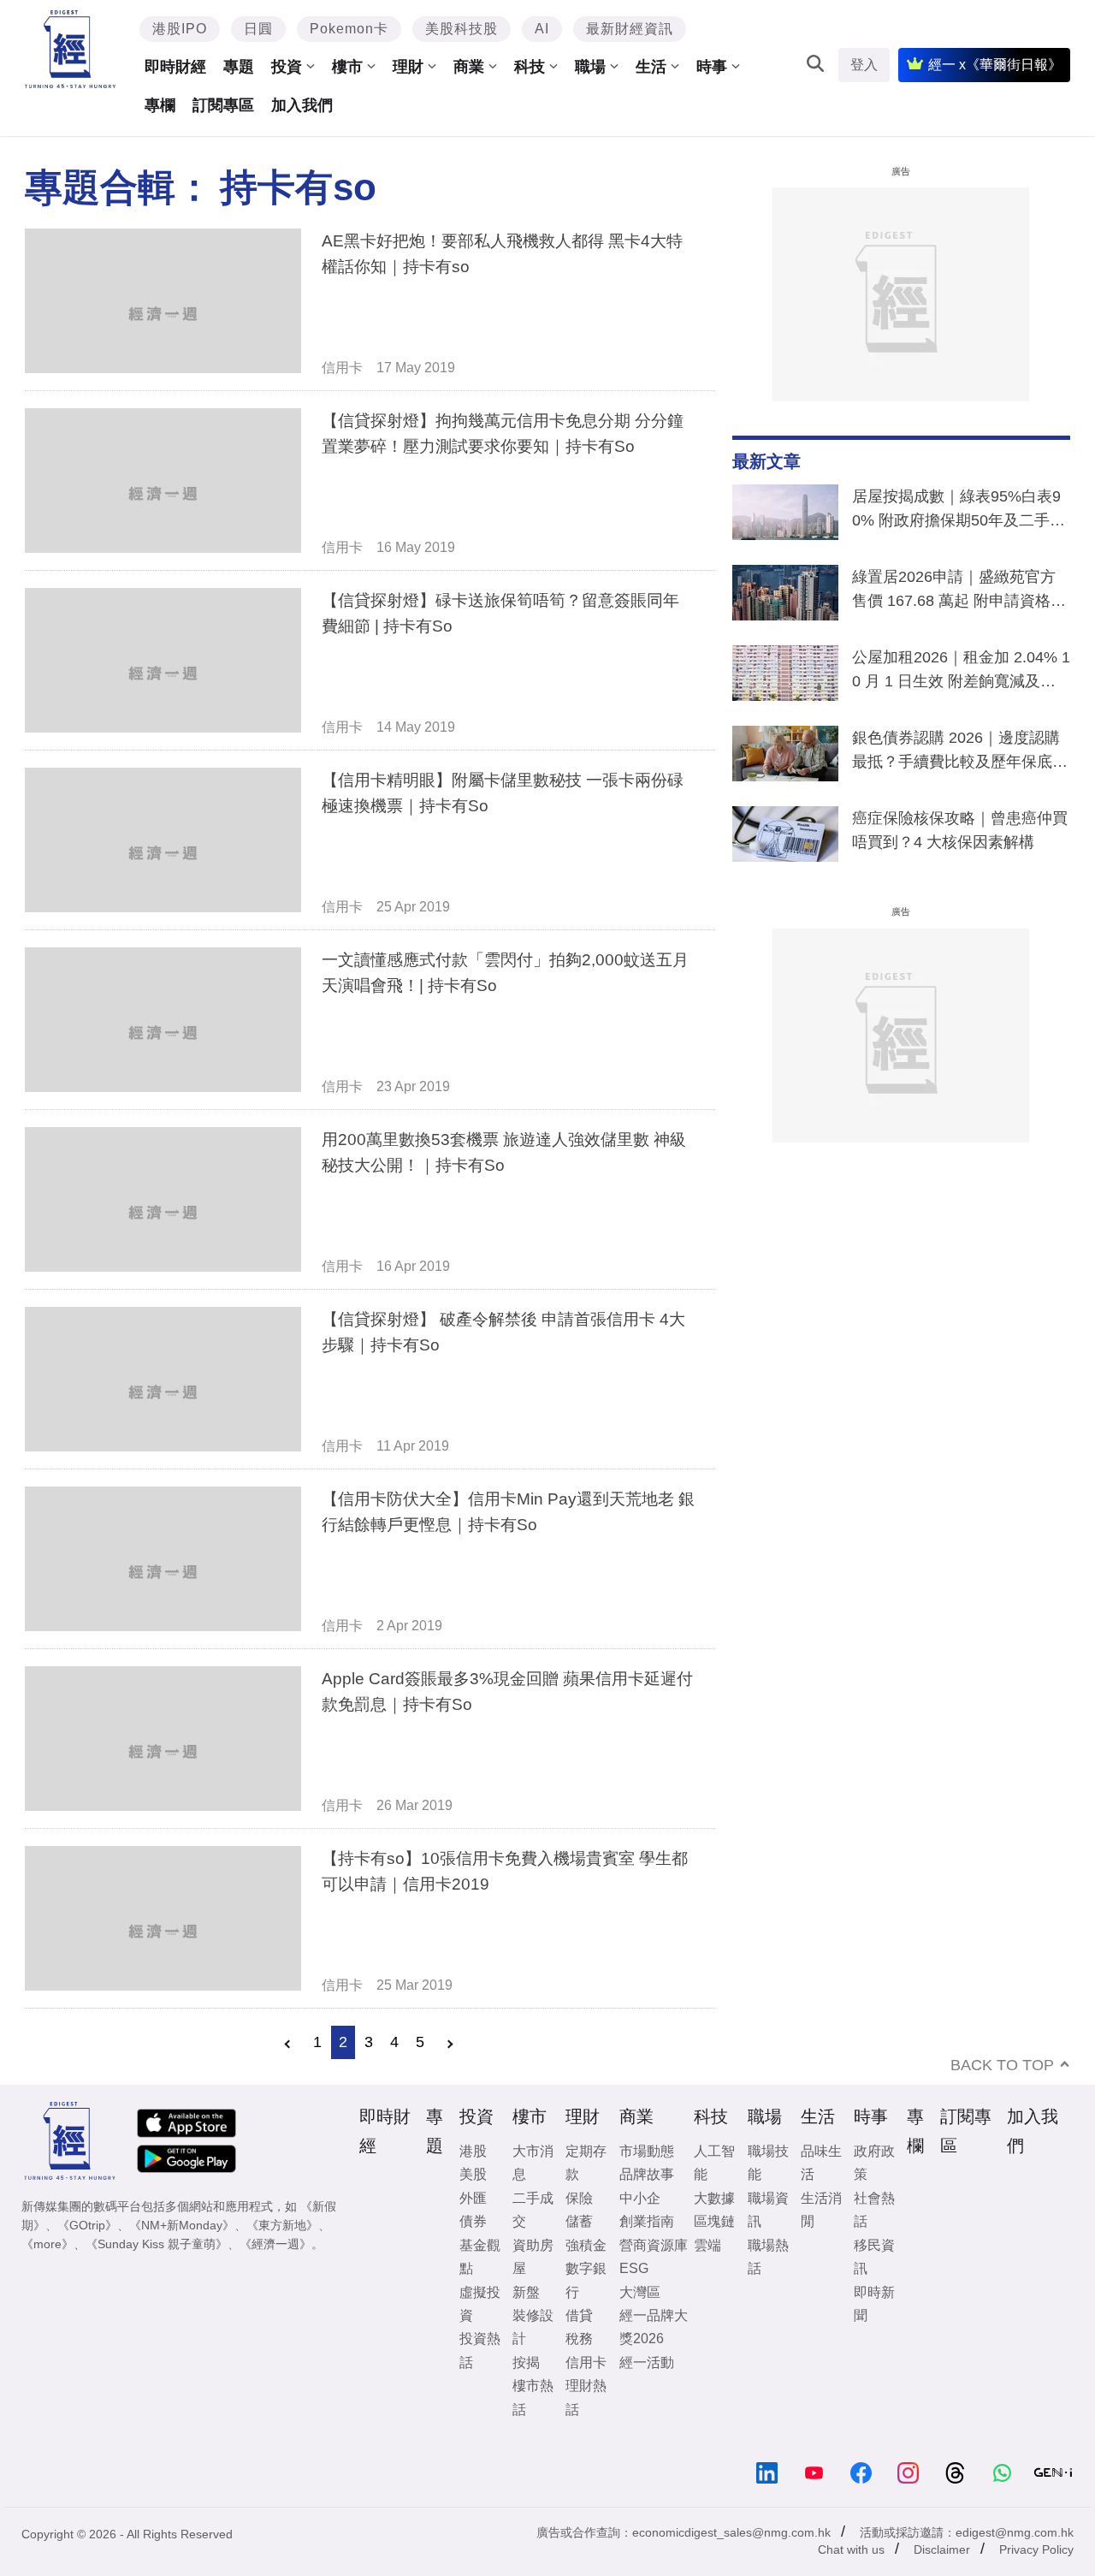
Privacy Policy (1036, 2549)
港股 (473, 2151)
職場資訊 (768, 2210)
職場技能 (768, 2163)
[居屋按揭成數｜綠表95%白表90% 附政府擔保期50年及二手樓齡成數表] (785, 516)
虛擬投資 (480, 2304)
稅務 (579, 2339)
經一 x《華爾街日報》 (995, 65)
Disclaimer (942, 2549)
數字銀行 (586, 2280)
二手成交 (533, 2210)
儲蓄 (579, 2221)
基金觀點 (480, 2257)
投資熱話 (480, 2350)
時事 (712, 67)
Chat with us (851, 2549)
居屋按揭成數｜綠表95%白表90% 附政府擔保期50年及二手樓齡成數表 (959, 512)
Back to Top (1002, 2065)
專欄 (160, 105)
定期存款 (586, 2163)
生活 (651, 67)
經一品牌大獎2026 (654, 2327)
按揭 (526, 2362)
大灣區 (640, 2292)
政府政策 (874, 2163)
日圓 (258, 29)
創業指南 (647, 2221)
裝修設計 (533, 2327)
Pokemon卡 (349, 29)
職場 (590, 67)
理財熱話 (586, 2397)
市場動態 (647, 2151)
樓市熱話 (533, 2397)
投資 (287, 67)
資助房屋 (533, 2257)
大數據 (714, 2198)
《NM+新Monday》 (182, 2225)
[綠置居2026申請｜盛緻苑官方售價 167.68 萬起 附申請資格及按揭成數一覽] (785, 597)
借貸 (579, 2315)
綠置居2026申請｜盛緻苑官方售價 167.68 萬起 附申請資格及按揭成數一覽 (959, 592)
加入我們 (302, 105)
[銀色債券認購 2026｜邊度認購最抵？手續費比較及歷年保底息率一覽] (785, 757)
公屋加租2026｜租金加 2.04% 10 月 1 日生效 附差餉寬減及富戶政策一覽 (961, 673)
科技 (530, 67)
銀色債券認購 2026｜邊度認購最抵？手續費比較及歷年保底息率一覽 (960, 753)
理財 (408, 67)
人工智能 (714, 2163)
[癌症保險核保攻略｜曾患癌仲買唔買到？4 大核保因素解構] (785, 838)
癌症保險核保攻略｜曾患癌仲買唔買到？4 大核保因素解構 (960, 830)
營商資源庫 (654, 2245)
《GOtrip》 (87, 2225)
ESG (634, 2268)
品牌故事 (647, 2174)
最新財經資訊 (630, 29)
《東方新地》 (282, 2225)
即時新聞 (874, 2304)
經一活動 (647, 2362)
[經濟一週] (71, 49)
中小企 (640, 2198)
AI (542, 29)
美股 (473, 2174)
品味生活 (821, 2163)
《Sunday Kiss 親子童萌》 (157, 2244)
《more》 (47, 2244)
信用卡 (342, 368)
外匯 (473, 2198)
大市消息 (533, 2163)
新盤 (526, 2292)
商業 (469, 67)
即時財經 (175, 67)
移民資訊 (874, 2257)
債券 (473, 2221)
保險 (579, 2198)
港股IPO (180, 29)
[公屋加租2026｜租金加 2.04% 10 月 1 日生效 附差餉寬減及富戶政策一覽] (785, 677)
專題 (239, 67)
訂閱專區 (223, 105)
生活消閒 (821, 2210)
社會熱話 (874, 2210)
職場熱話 (768, 2257)
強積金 (586, 2245)
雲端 (707, 2245)
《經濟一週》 (275, 2244)
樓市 (347, 67)
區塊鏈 (714, 2221)
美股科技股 (462, 29)
